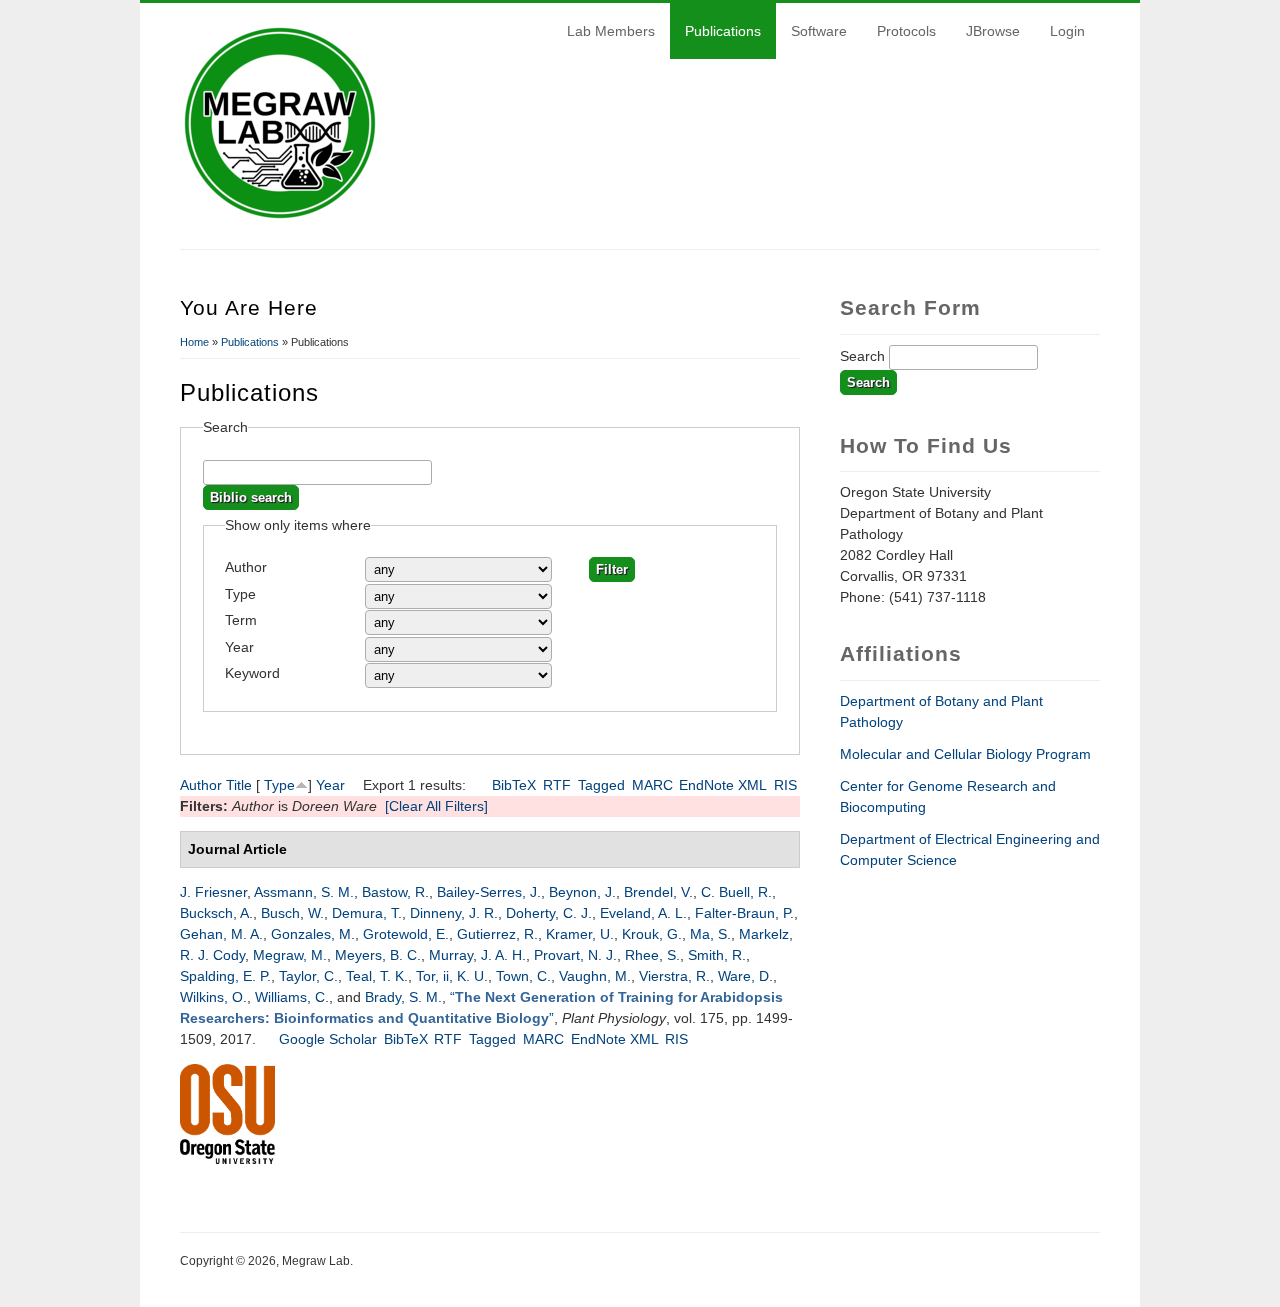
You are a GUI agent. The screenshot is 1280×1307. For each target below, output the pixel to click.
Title (239, 785)
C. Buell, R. (736, 892)
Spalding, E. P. (225, 976)
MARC (652, 785)
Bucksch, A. (216, 913)
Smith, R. (717, 955)
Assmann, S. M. (304, 892)
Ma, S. (710, 934)
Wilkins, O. (213, 997)
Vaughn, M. (595, 976)
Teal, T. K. (377, 976)
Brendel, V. (658, 892)
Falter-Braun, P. (744, 913)
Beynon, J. (582, 892)
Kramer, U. (580, 934)
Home (194, 342)
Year (239, 647)
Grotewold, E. (406, 934)
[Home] (280, 218)
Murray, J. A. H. (477, 955)
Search (864, 356)
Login (1067, 31)
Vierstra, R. (674, 976)
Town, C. (523, 976)
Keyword (252, 673)
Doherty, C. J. (549, 913)
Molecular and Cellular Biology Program (965, 754)
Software (819, 31)
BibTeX (514, 785)
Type (240, 594)
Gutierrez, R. (497, 934)
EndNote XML (723, 785)
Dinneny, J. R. (454, 913)
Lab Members (611, 31)
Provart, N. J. (575, 955)
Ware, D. (745, 976)
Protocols (906, 31)
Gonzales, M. (313, 934)
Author (246, 567)
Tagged (601, 785)
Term (241, 620)
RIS (785, 785)
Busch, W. (292, 913)
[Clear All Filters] (436, 806)
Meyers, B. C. (378, 955)
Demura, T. (367, 913)
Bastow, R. (395, 892)
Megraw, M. (290, 955)
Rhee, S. (652, 955)
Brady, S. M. (403, 997)
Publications (723, 31)
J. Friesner (213, 892)
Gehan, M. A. (221, 934)
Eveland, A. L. (643, 913)
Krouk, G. (652, 934)
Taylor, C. (308, 976)
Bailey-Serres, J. (489, 892)
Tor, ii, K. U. (452, 976)
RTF (557, 785)
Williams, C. (292, 997)
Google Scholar (328, 1039)
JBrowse (993, 31)
